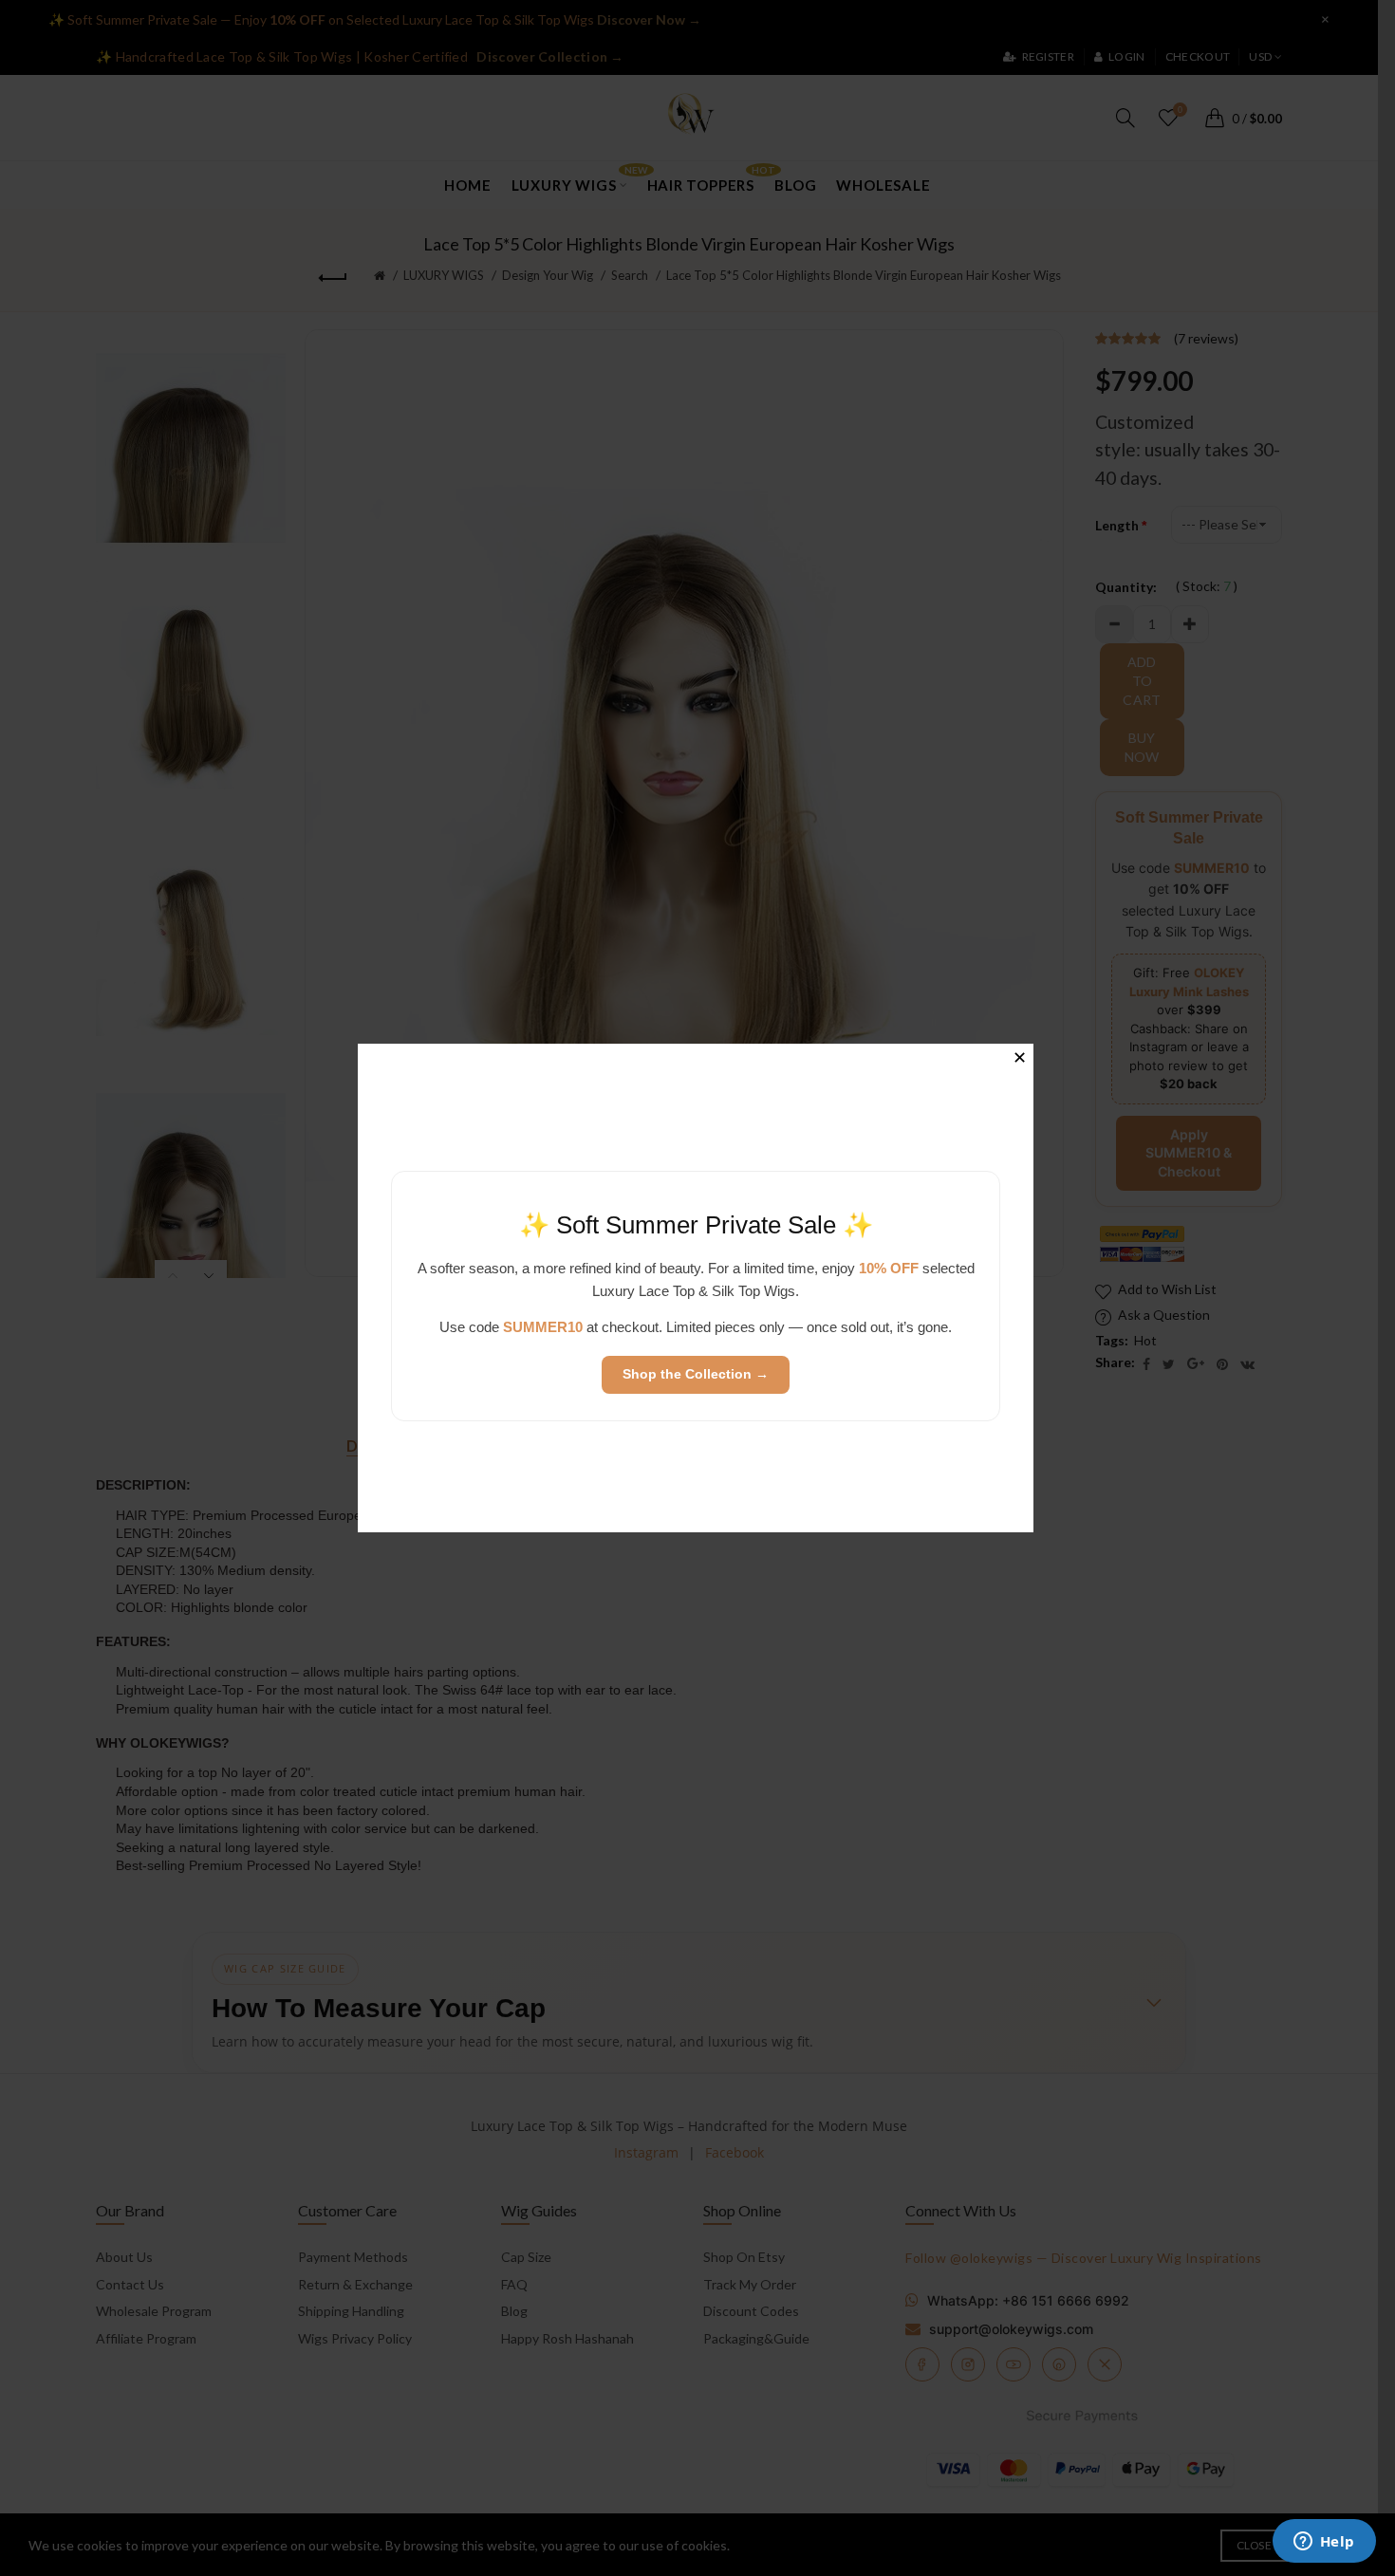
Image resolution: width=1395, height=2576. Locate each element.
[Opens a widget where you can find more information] (1324, 2543)
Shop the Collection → (696, 1374)
